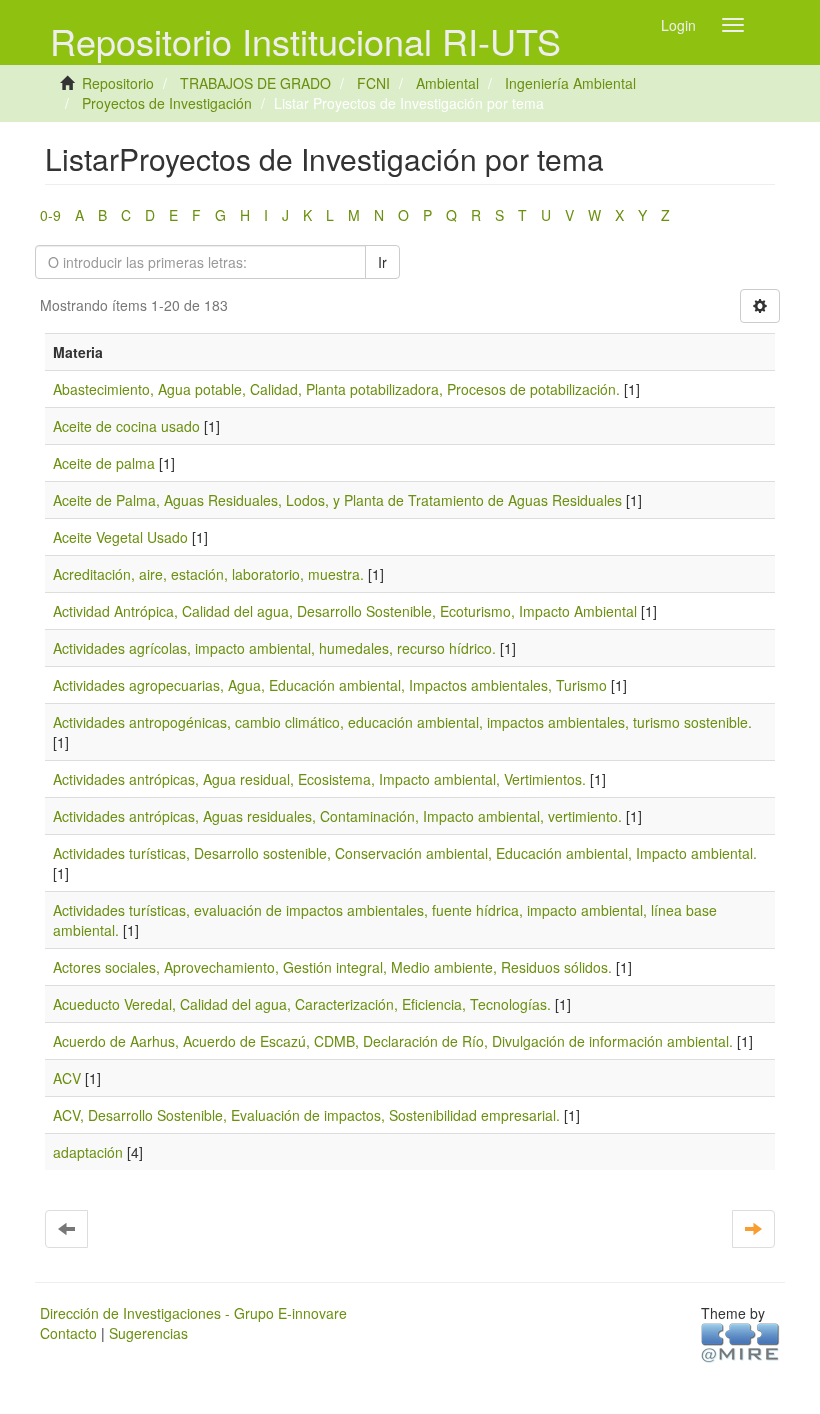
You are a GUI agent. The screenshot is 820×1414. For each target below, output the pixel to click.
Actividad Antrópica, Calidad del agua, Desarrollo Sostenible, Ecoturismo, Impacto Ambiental (345, 611)
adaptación (88, 1152)
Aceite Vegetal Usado (120, 537)
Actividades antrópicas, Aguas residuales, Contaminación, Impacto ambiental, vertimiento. (337, 816)
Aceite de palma (104, 463)
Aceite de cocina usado (126, 426)
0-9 (50, 215)
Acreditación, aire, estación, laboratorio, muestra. (208, 574)
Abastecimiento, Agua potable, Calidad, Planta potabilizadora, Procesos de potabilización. (336, 389)
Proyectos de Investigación (167, 103)
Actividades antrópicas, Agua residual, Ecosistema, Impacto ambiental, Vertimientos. (319, 779)
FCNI (373, 83)
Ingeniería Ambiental (570, 83)
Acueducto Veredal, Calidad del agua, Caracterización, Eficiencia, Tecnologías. (302, 1004)
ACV (67, 1078)
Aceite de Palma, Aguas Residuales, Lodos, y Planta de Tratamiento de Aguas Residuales (337, 500)
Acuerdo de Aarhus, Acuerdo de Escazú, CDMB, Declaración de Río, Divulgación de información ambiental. (393, 1041)
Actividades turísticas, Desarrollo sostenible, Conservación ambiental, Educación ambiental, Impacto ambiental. (405, 853)
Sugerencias (148, 1333)
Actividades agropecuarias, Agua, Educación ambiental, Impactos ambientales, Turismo (330, 685)
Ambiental (447, 83)
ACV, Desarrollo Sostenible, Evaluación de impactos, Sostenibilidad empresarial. (306, 1115)
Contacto (68, 1333)
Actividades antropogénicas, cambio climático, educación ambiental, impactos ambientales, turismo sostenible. (402, 722)
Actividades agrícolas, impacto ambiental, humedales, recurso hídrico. (274, 648)
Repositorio (118, 83)
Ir (382, 262)
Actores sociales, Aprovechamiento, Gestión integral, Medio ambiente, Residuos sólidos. (332, 967)
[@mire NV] (740, 1341)
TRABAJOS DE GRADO (255, 83)
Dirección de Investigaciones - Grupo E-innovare (193, 1313)
